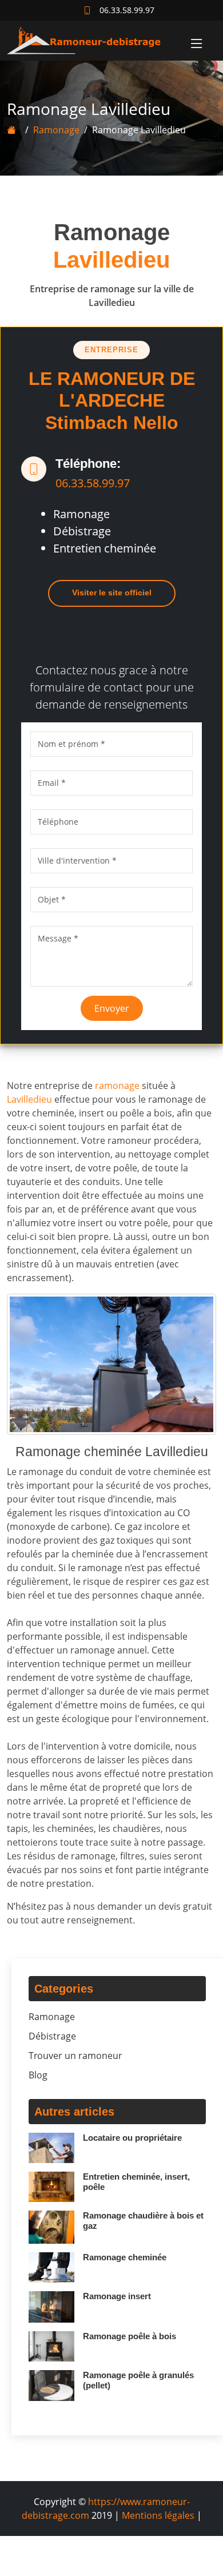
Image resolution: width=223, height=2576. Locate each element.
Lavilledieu (29, 1099)
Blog (38, 2075)
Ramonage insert (117, 2296)
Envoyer (112, 1008)
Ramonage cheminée (125, 2257)
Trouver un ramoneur (75, 2056)
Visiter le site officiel (112, 593)
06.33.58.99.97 (93, 483)
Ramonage (56, 130)
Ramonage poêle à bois (130, 2336)
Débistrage (52, 2036)
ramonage (117, 1086)
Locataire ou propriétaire (132, 2138)
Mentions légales (158, 2515)
